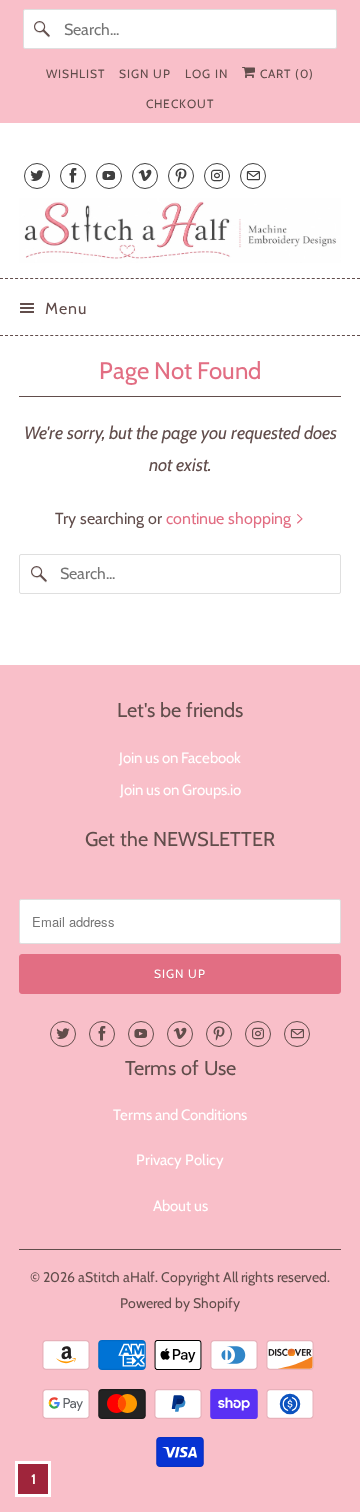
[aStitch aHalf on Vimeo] (145, 175)
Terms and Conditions (180, 1115)
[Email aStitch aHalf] (253, 175)
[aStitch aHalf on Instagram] (217, 175)
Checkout (180, 103)
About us (180, 1206)
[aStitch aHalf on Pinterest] (181, 175)
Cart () (285, 73)
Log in (206, 73)
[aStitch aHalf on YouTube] (109, 175)
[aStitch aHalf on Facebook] (73, 175)
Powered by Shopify (180, 1303)
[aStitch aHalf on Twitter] (37, 175)
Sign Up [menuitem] (145, 73)
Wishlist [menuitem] (75, 73)
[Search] (43, 29)
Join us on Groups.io (180, 790)
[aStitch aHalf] (180, 230)
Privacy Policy (180, 1160)
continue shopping (230, 518)
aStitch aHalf (116, 1277)
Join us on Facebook (180, 758)
